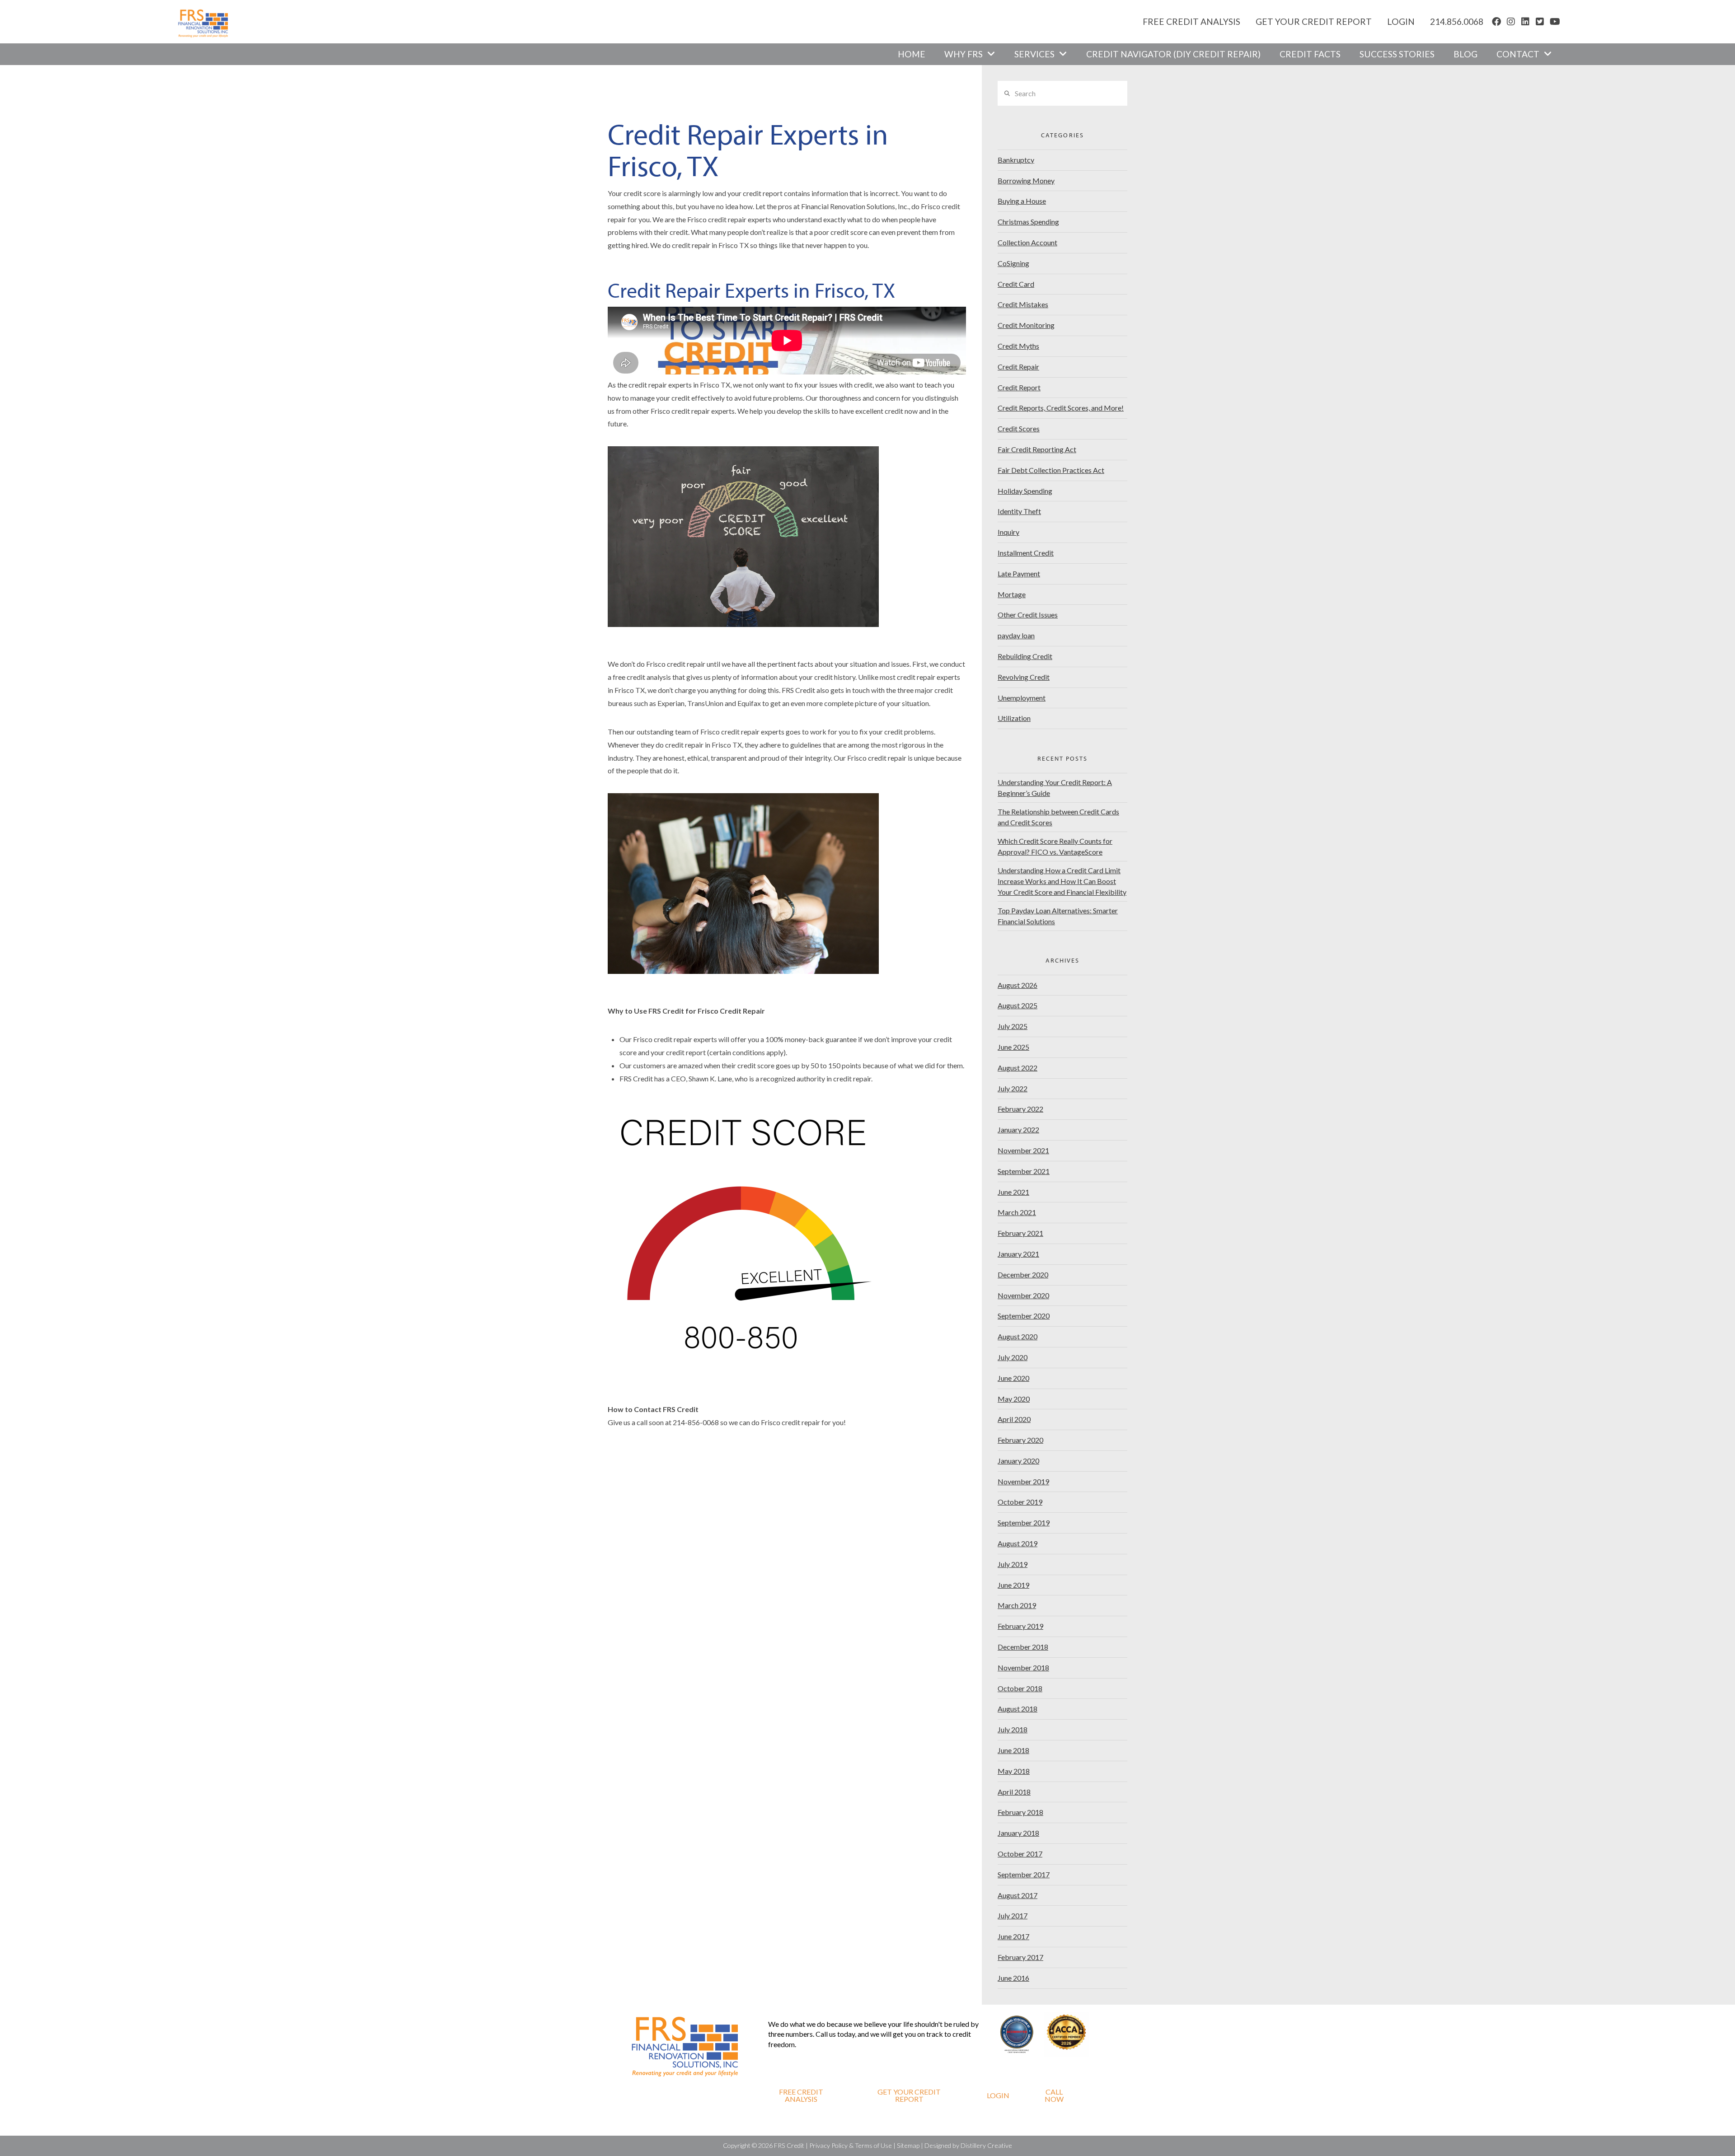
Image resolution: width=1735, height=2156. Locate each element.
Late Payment (1019, 573)
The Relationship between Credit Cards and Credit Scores (1058, 817)
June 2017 (1013, 1936)
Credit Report (1019, 387)
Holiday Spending (1025, 491)
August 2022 (1018, 1068)
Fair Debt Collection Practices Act (1051, 470)
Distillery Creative (986, 2145)
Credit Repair (1018, 367)
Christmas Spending (1028, 222)
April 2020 (1014, 1419)
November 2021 (1023, 1150)
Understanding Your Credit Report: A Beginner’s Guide (1055, 788)
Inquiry (1008, 532)
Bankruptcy (1016, 160)
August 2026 (1018, 985)
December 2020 (1023, 1274)
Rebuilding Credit (1025, 656)
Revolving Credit (1024, 677)
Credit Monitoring (1026, 325)
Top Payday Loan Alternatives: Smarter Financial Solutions (1058, 916)
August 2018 (1018, 1709)
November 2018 (1023, 1667)
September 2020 (1024, 1316)
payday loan (1016, 635)
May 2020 (1014, 1399)
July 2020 (1013, 1357)
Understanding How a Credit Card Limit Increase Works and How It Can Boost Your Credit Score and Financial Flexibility (1062, 881)
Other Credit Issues (1028, 615)
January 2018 (1018, 1833)
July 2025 (1013, 1026)
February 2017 (1020, 1957)
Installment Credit (1026, 553)
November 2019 (1023, 1481)
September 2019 (1024, 1522)
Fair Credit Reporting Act (1037, 449)
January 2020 (1018, 1461)
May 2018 (1014, 1771)
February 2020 (1020, 1440)
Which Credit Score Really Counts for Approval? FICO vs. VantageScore (1055, 846)
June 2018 (1013, 1750)
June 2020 (1013, 1378)
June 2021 (1013, 1192)
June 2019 (1013, 1585)
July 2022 (1013, 1088)
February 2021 (1020, 1233)
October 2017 (1020, 1854)
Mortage (1012, 594)
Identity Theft (1019, 511)
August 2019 (1018, 1543)
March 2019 (1017, 1605)
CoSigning (1013, 263)
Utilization (1014, 718)
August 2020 (1018, 1336)
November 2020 (1023, 1295)
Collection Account (1027, 242)
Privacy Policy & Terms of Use (851, 2145)
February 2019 (1020, 1626)
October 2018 (1020, 1688)
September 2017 (1024, 1874)
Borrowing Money (1026, 180)
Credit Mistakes (1023, 304)
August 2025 (1018, 1005)
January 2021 (1018, 1254)
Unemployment (1022, 698)
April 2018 (1014, 1792)
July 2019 (1013, 1564)
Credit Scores (1019, 428)
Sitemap (908, 2145)
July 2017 (1013, 1915)
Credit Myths (1018, 346)
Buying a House (1022, 201)
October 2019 (1020, 1502)
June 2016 (1013, 1978)
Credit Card (1016, 284)
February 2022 (1020, 1109)
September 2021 (1024, 1171)
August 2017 (1018, 1895)
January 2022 (1018, 1129)
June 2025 (1013, 1047)
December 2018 (1023, 1647)
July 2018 (1013, 1729)
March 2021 (1017, 1212)
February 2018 (1020, 1812)
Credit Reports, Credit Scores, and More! (1061, 408)
